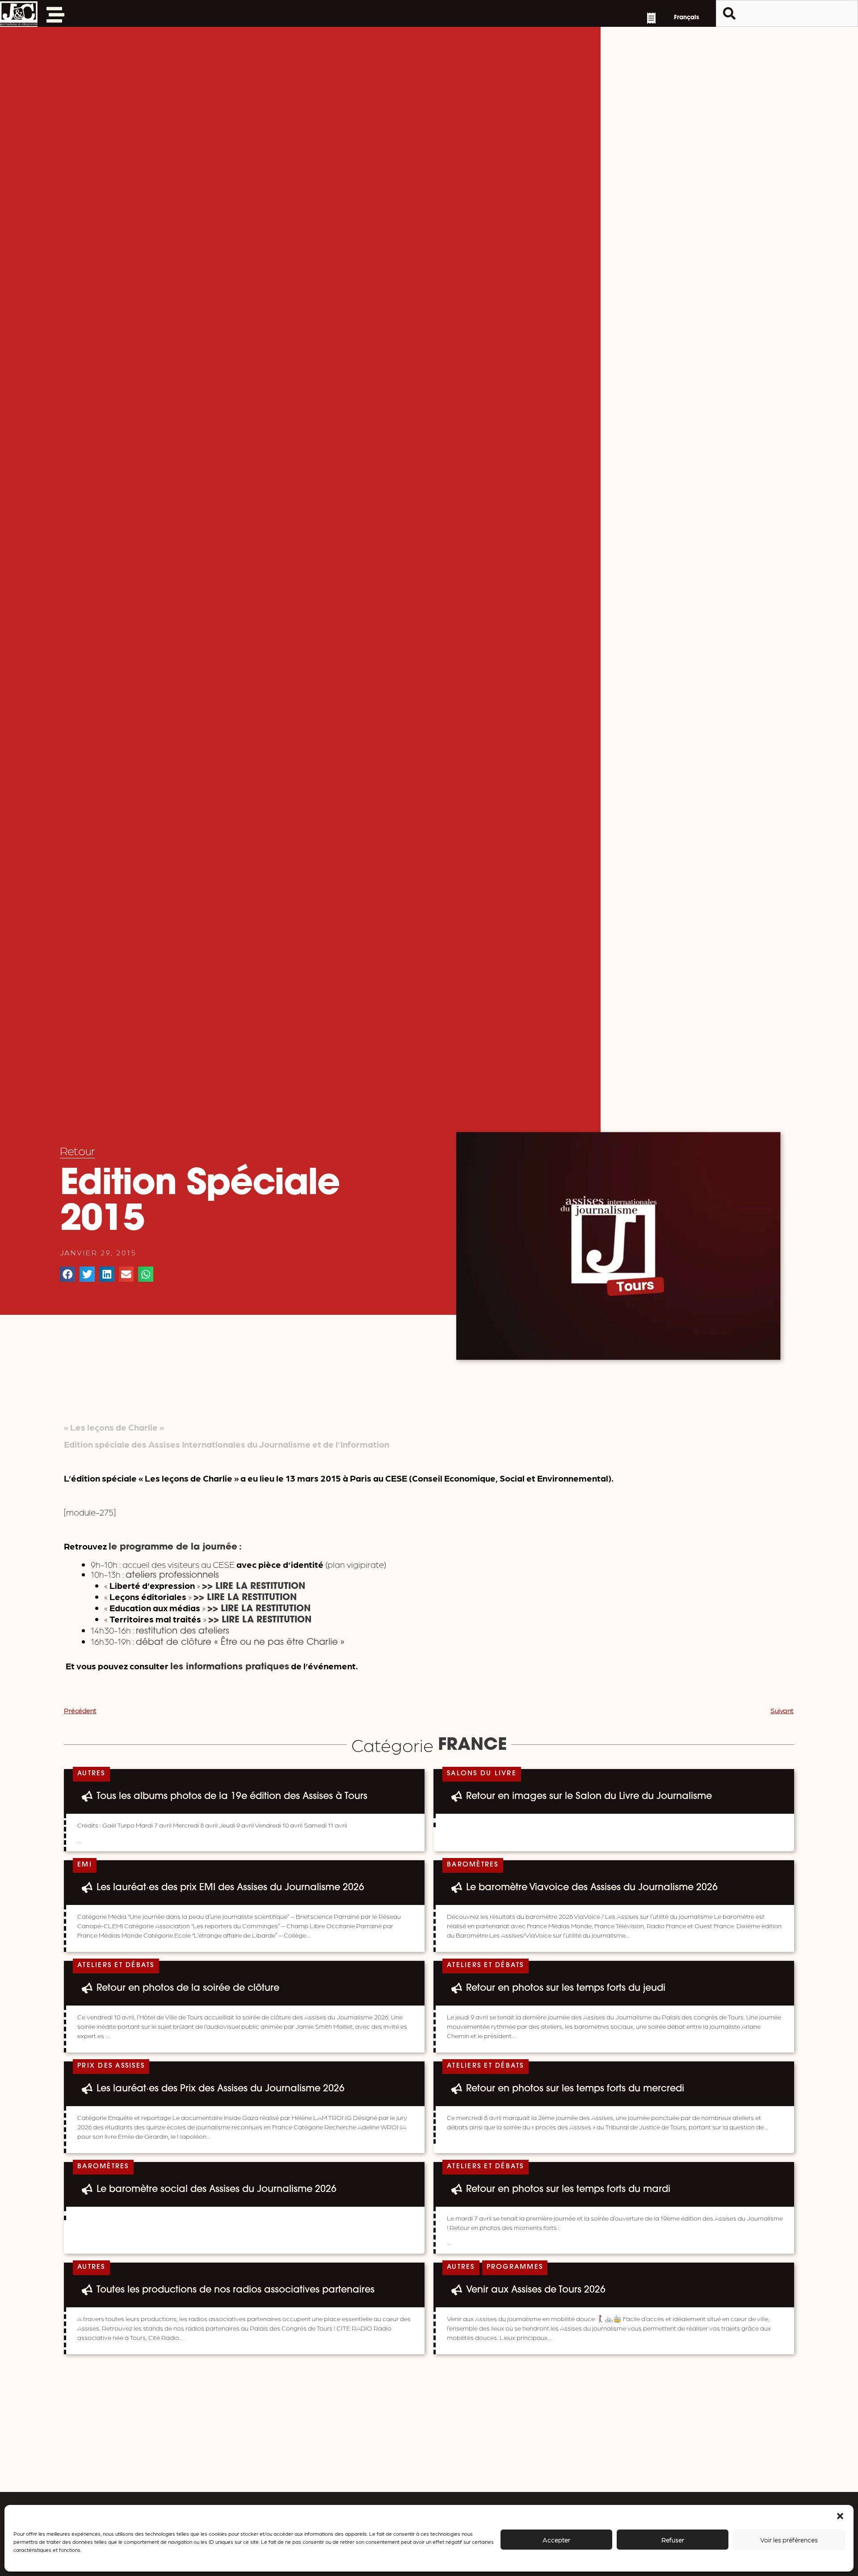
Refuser (673, 2540)
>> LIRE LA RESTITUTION (259, 1609)
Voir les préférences (789, 2540)
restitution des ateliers (183, 1631)
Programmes (515, 2267)
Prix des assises (111, 2066)
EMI (85, 1865)
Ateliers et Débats (116, 1966)
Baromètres (473, 1865)
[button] (840, 2516)
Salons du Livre (482, 1774)
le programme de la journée (173, 1547)
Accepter (556, 2540)
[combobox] (787, 13)
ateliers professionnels (172, 1575)
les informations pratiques (230, 1667)
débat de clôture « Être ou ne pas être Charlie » (240, 1643)
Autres (91, 1774)
